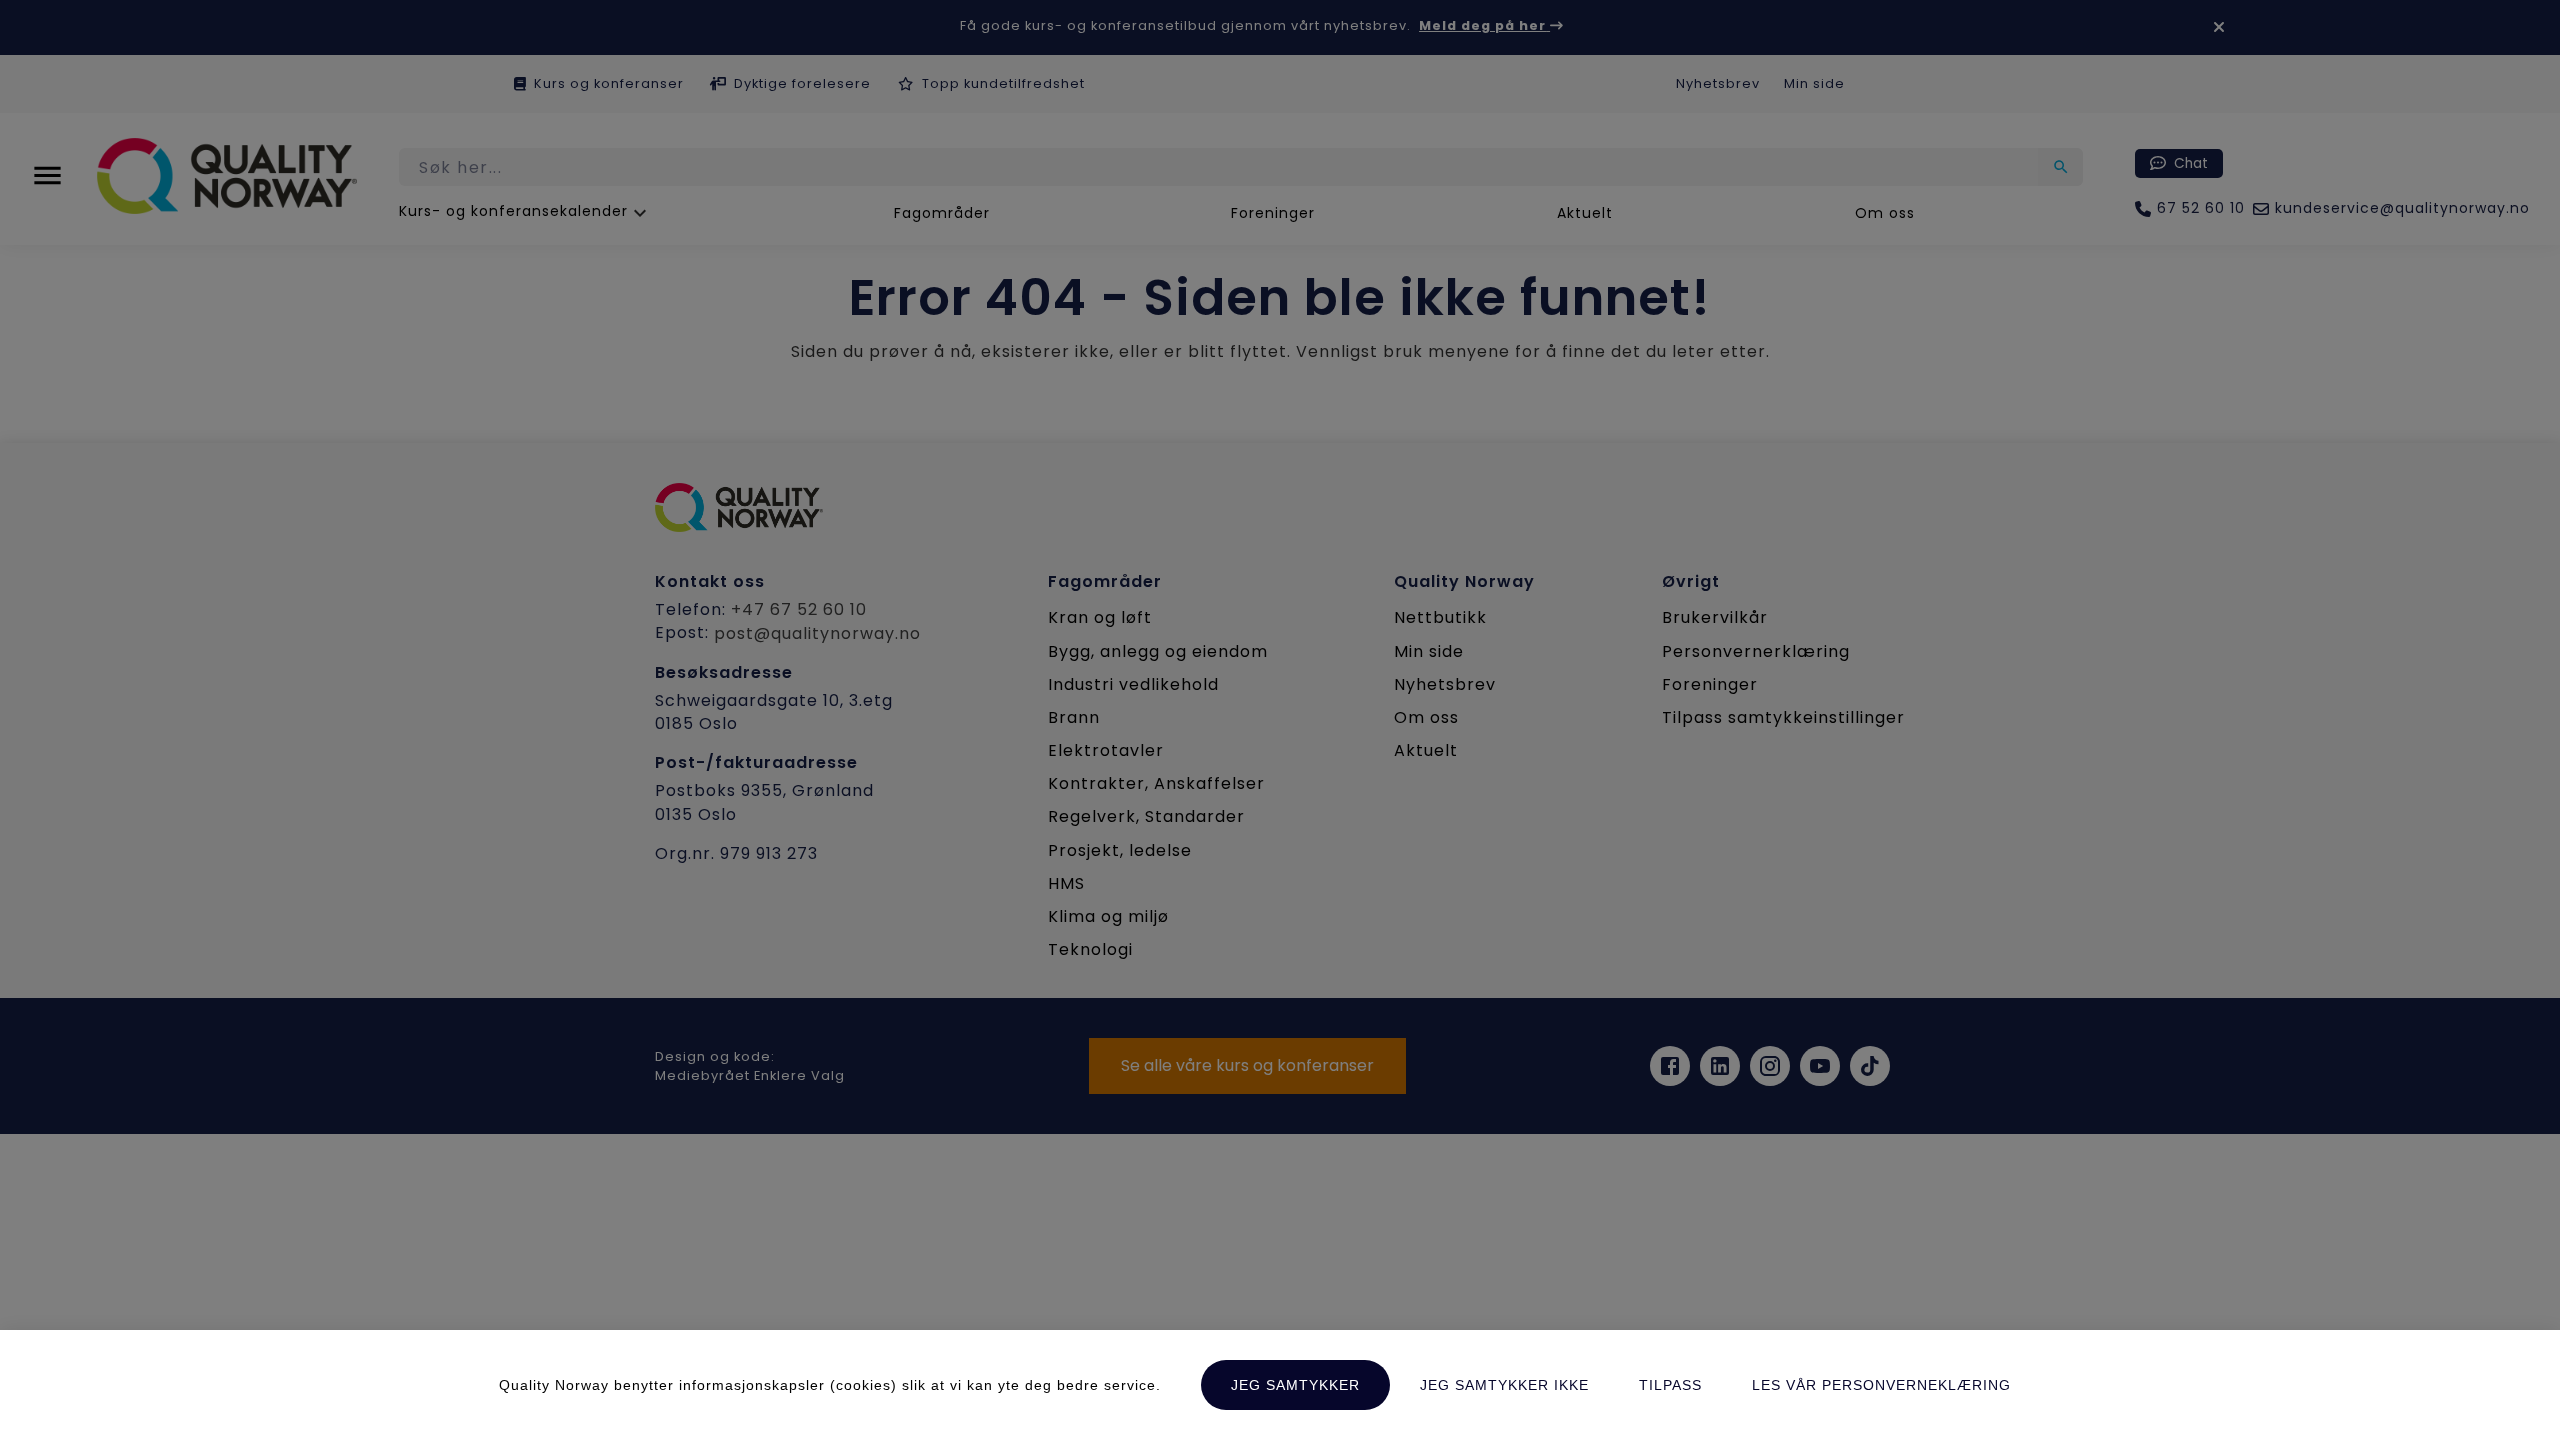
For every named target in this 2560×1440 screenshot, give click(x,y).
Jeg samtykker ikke (1504, 1385)
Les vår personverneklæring (1881, 1385)
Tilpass (1670, 1385)
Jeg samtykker (1295, 1385)
